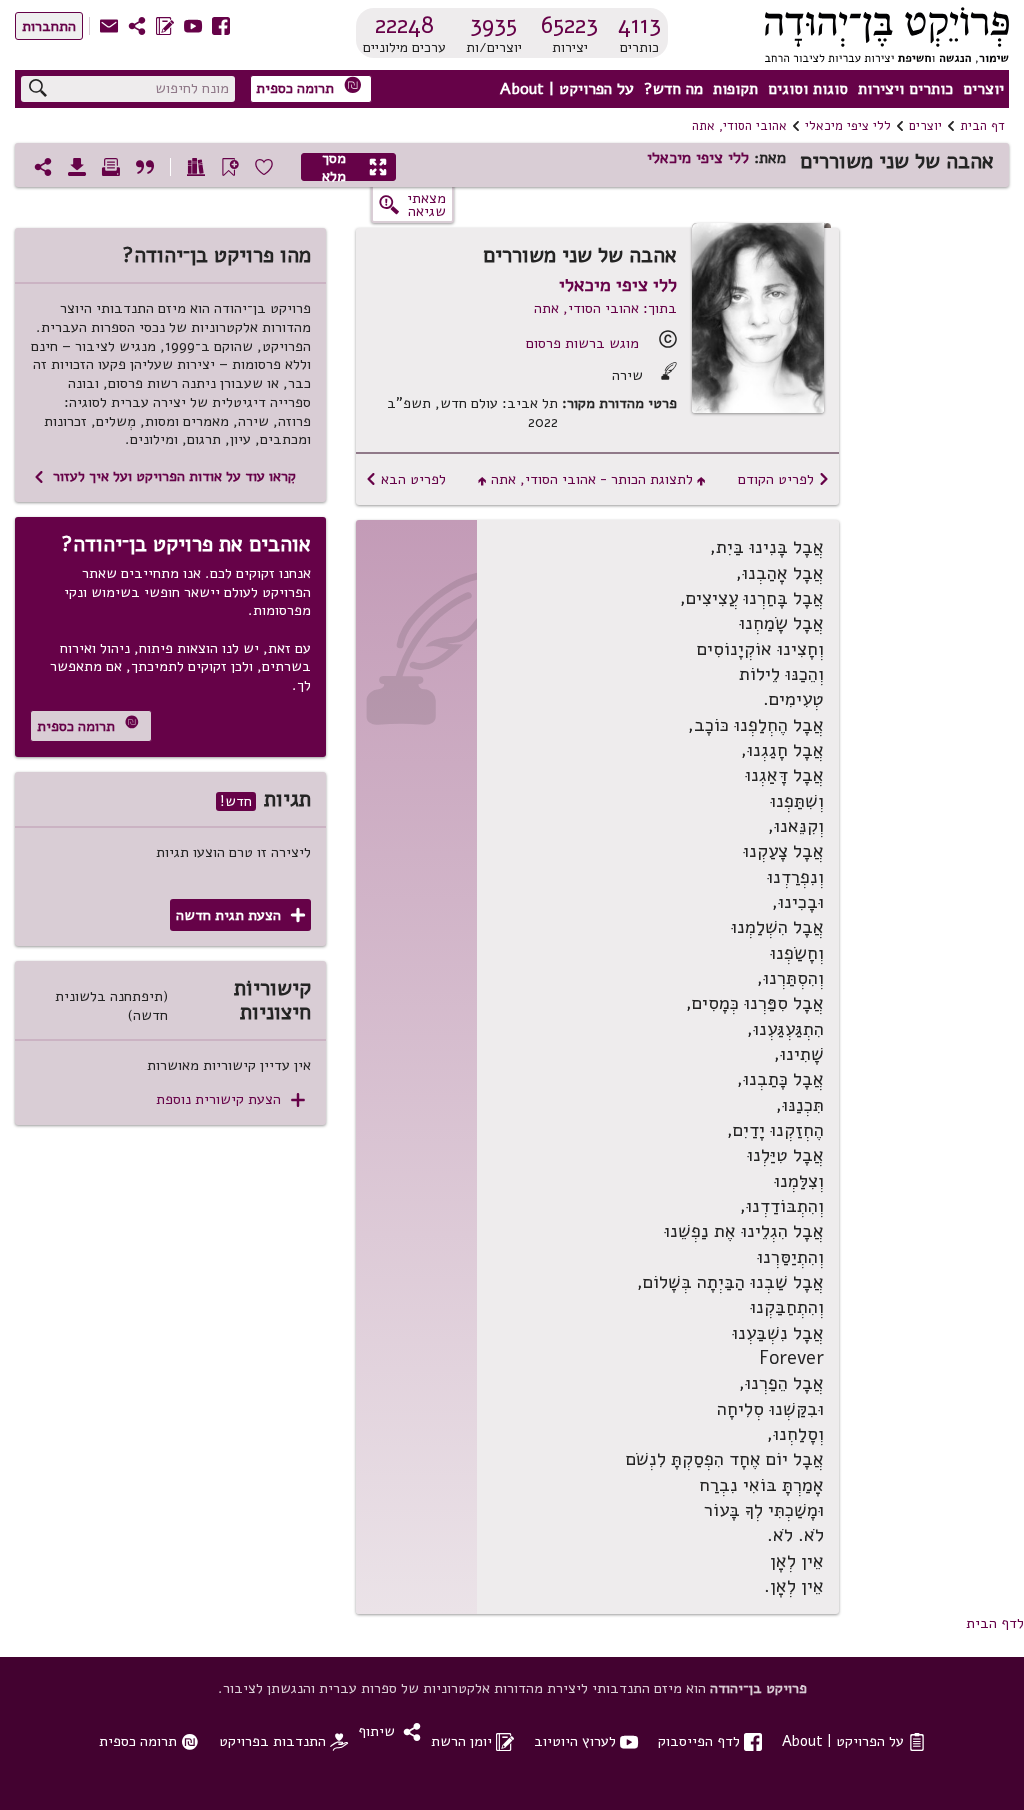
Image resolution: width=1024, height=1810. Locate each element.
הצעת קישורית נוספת (230, 1099)
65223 (569, 25)
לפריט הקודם (784, 479)
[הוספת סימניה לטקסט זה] (230, 167)
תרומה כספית (309, 87)
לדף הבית (995, 1623)
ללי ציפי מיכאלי (848, 126)
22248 (404, 25)
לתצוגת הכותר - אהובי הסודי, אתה (592, 479)
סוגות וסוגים (808, 89)
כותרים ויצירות (905, 89)
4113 (639, 25)
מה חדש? (673, 89)
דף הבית (982, 126)
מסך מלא (355, 167)
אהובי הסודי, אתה (739, 126)
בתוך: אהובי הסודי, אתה (605, 308)
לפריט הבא (405, 479)
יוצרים (983, 89)
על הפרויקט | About (567, 89)
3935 (493, 25)
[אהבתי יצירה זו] (264, 167)
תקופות (735, 89)
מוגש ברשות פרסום (582, 343)
